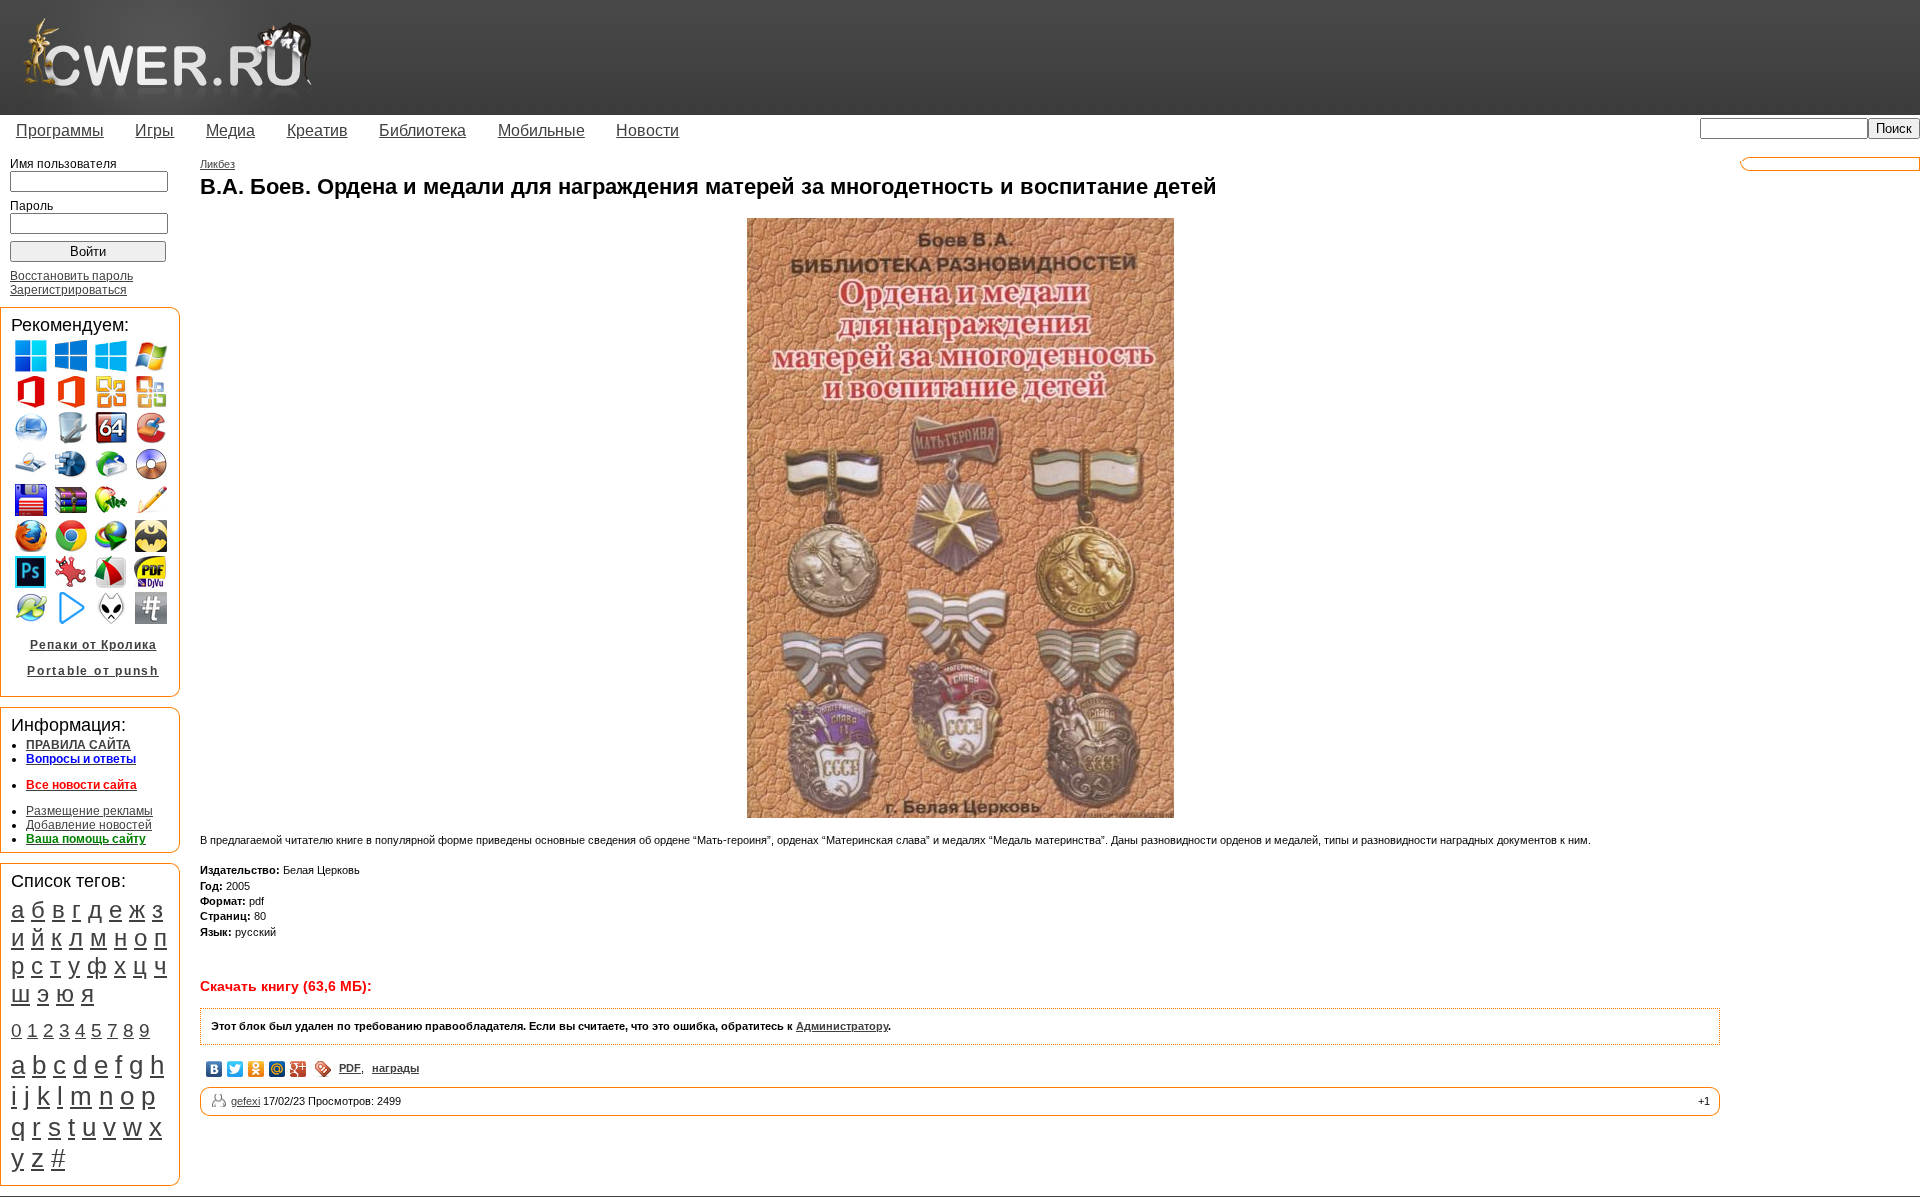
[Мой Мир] (277, 1069)
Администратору (842, 1026)
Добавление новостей (89, 825)
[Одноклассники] (256, 1069)
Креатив (317, 130)
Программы (60, 130)
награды (395, 1068)
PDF (350, 1068)
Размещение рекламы (89, 811)
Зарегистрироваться (68, 290)
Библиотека (422, 130)
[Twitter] (235, 1069)
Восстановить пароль (71, 276)
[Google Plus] (298, 1069)
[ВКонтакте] (214, 1069)
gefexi (245, 1101)
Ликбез (217, 164)
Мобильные (541, 130)
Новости (647, 130)
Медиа (230, 130)
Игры (154, 130)
